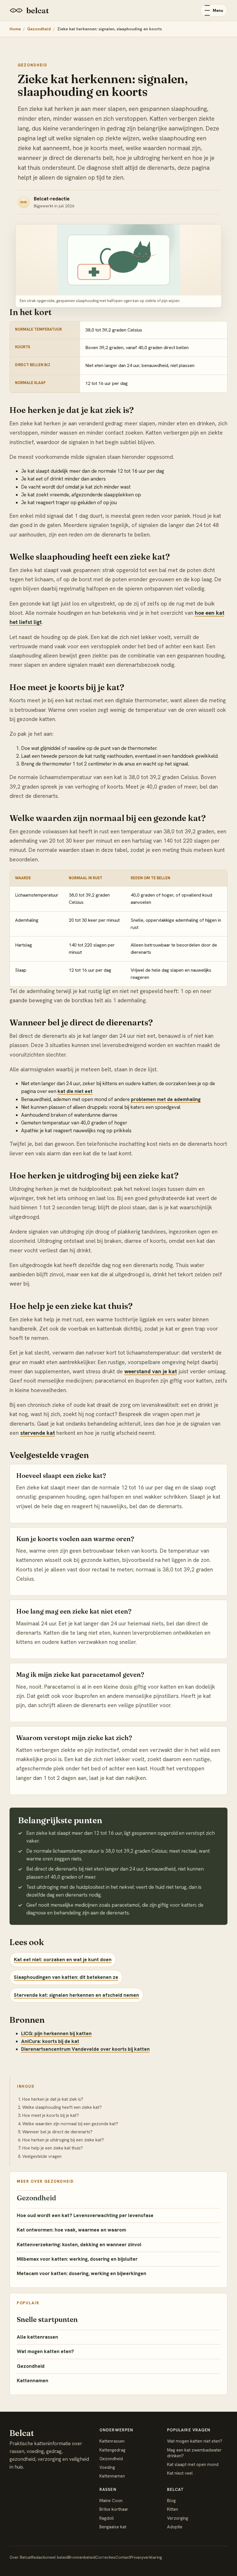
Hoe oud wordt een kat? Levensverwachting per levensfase (85, 2215)
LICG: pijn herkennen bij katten (56, 2033)
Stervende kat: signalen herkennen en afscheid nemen (76, 1995)
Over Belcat (21, 2557)
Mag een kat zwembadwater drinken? (194, 2453)
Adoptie (175, 2527)
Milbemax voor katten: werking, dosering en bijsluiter (77, 2259)
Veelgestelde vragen (42, 2156)
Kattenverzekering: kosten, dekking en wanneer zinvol (79, 2245)
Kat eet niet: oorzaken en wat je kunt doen (63, 1960)
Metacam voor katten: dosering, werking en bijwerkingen (82, 2273)
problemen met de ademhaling (166, 1099)
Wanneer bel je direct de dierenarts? (57, 2132)
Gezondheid (39, 29)
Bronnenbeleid (82, 2557)
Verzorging (178, 2518)
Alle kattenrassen (37, 2337)
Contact (123, 2557)
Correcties (105, 2557)
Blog (171, 2501)
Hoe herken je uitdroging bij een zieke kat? (63, 2140)
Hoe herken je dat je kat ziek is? (53, 2099)
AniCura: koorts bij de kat (50, 2041)
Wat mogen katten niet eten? (195, 2441)
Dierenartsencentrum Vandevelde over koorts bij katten (85, 2049)
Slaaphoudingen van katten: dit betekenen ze (66, 1977)
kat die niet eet (75, 1091)
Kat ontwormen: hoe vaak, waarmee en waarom (71, 2230)
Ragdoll (107, 2518)
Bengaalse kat (113, 2527)
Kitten (173, 2509)
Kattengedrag (112, 2450)
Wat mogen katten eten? (45, 2351)
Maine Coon (111, 2501)
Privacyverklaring (146, 2557)
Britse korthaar (114, 2509)
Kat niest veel (180, 2473)
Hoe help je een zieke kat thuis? (53, 2148)
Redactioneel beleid (50, 2557)
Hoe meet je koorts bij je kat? (51, 2115)
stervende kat (38, 1433)
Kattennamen (33, 2381)
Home (15, 29)
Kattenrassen (112, 2441)
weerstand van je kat (151, 1371)
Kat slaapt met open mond (193, 2465)
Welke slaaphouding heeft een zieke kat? (62, 2107)
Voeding (107, 2467)
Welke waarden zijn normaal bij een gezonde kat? (70, 2124)
